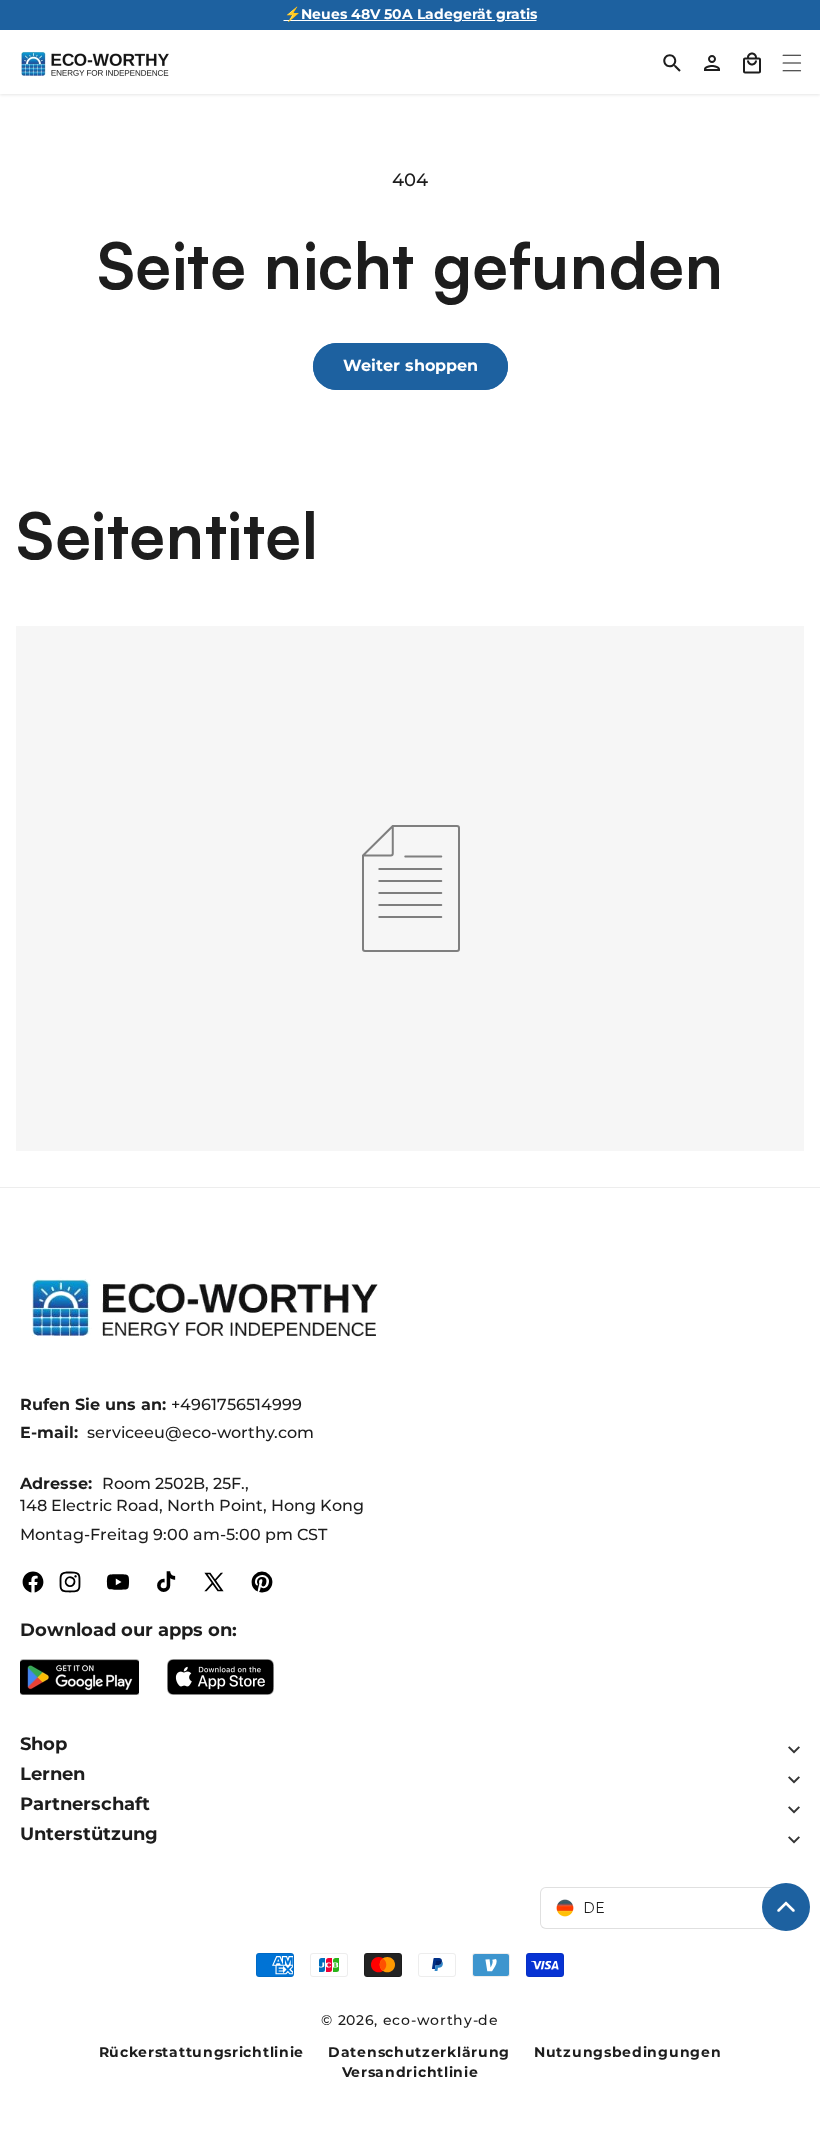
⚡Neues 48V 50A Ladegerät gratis (410, 14)
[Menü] (792, 63)
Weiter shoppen (410, 365)
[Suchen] (672, 63)
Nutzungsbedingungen (627, 2052)
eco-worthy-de (441, 2020)
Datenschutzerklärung (419, 2052)
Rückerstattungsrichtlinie (202, 2052)
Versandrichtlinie (410, 2072)
